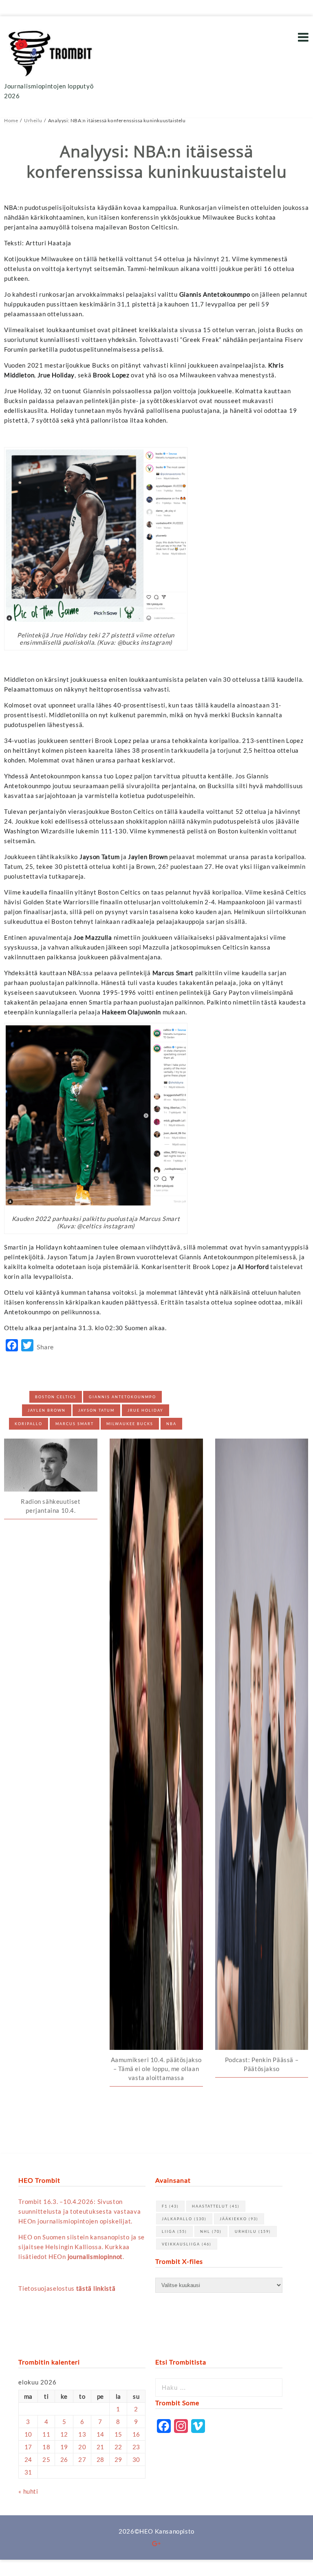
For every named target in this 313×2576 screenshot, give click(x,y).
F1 (170, 2206)
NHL (211, 2231)
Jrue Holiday (145, 1410)
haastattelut (216, 2206)
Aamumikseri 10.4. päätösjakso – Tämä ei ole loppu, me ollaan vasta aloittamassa (156, 2069)
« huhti (28, 2491)
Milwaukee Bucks (130, 1424)
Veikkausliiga (187, 2244)
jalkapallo (184, 2219)
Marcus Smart (75, 1424)
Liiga (174, 2231)
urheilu (253, 2231)
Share (45, 1347)
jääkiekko (239, 2219)
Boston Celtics (56, 1397)
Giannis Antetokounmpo (122, 1397)
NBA (171, 1424)
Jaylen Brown (47, 1410)
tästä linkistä (96, 2288)
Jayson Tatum (96, 1410)
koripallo (29, 1424)
